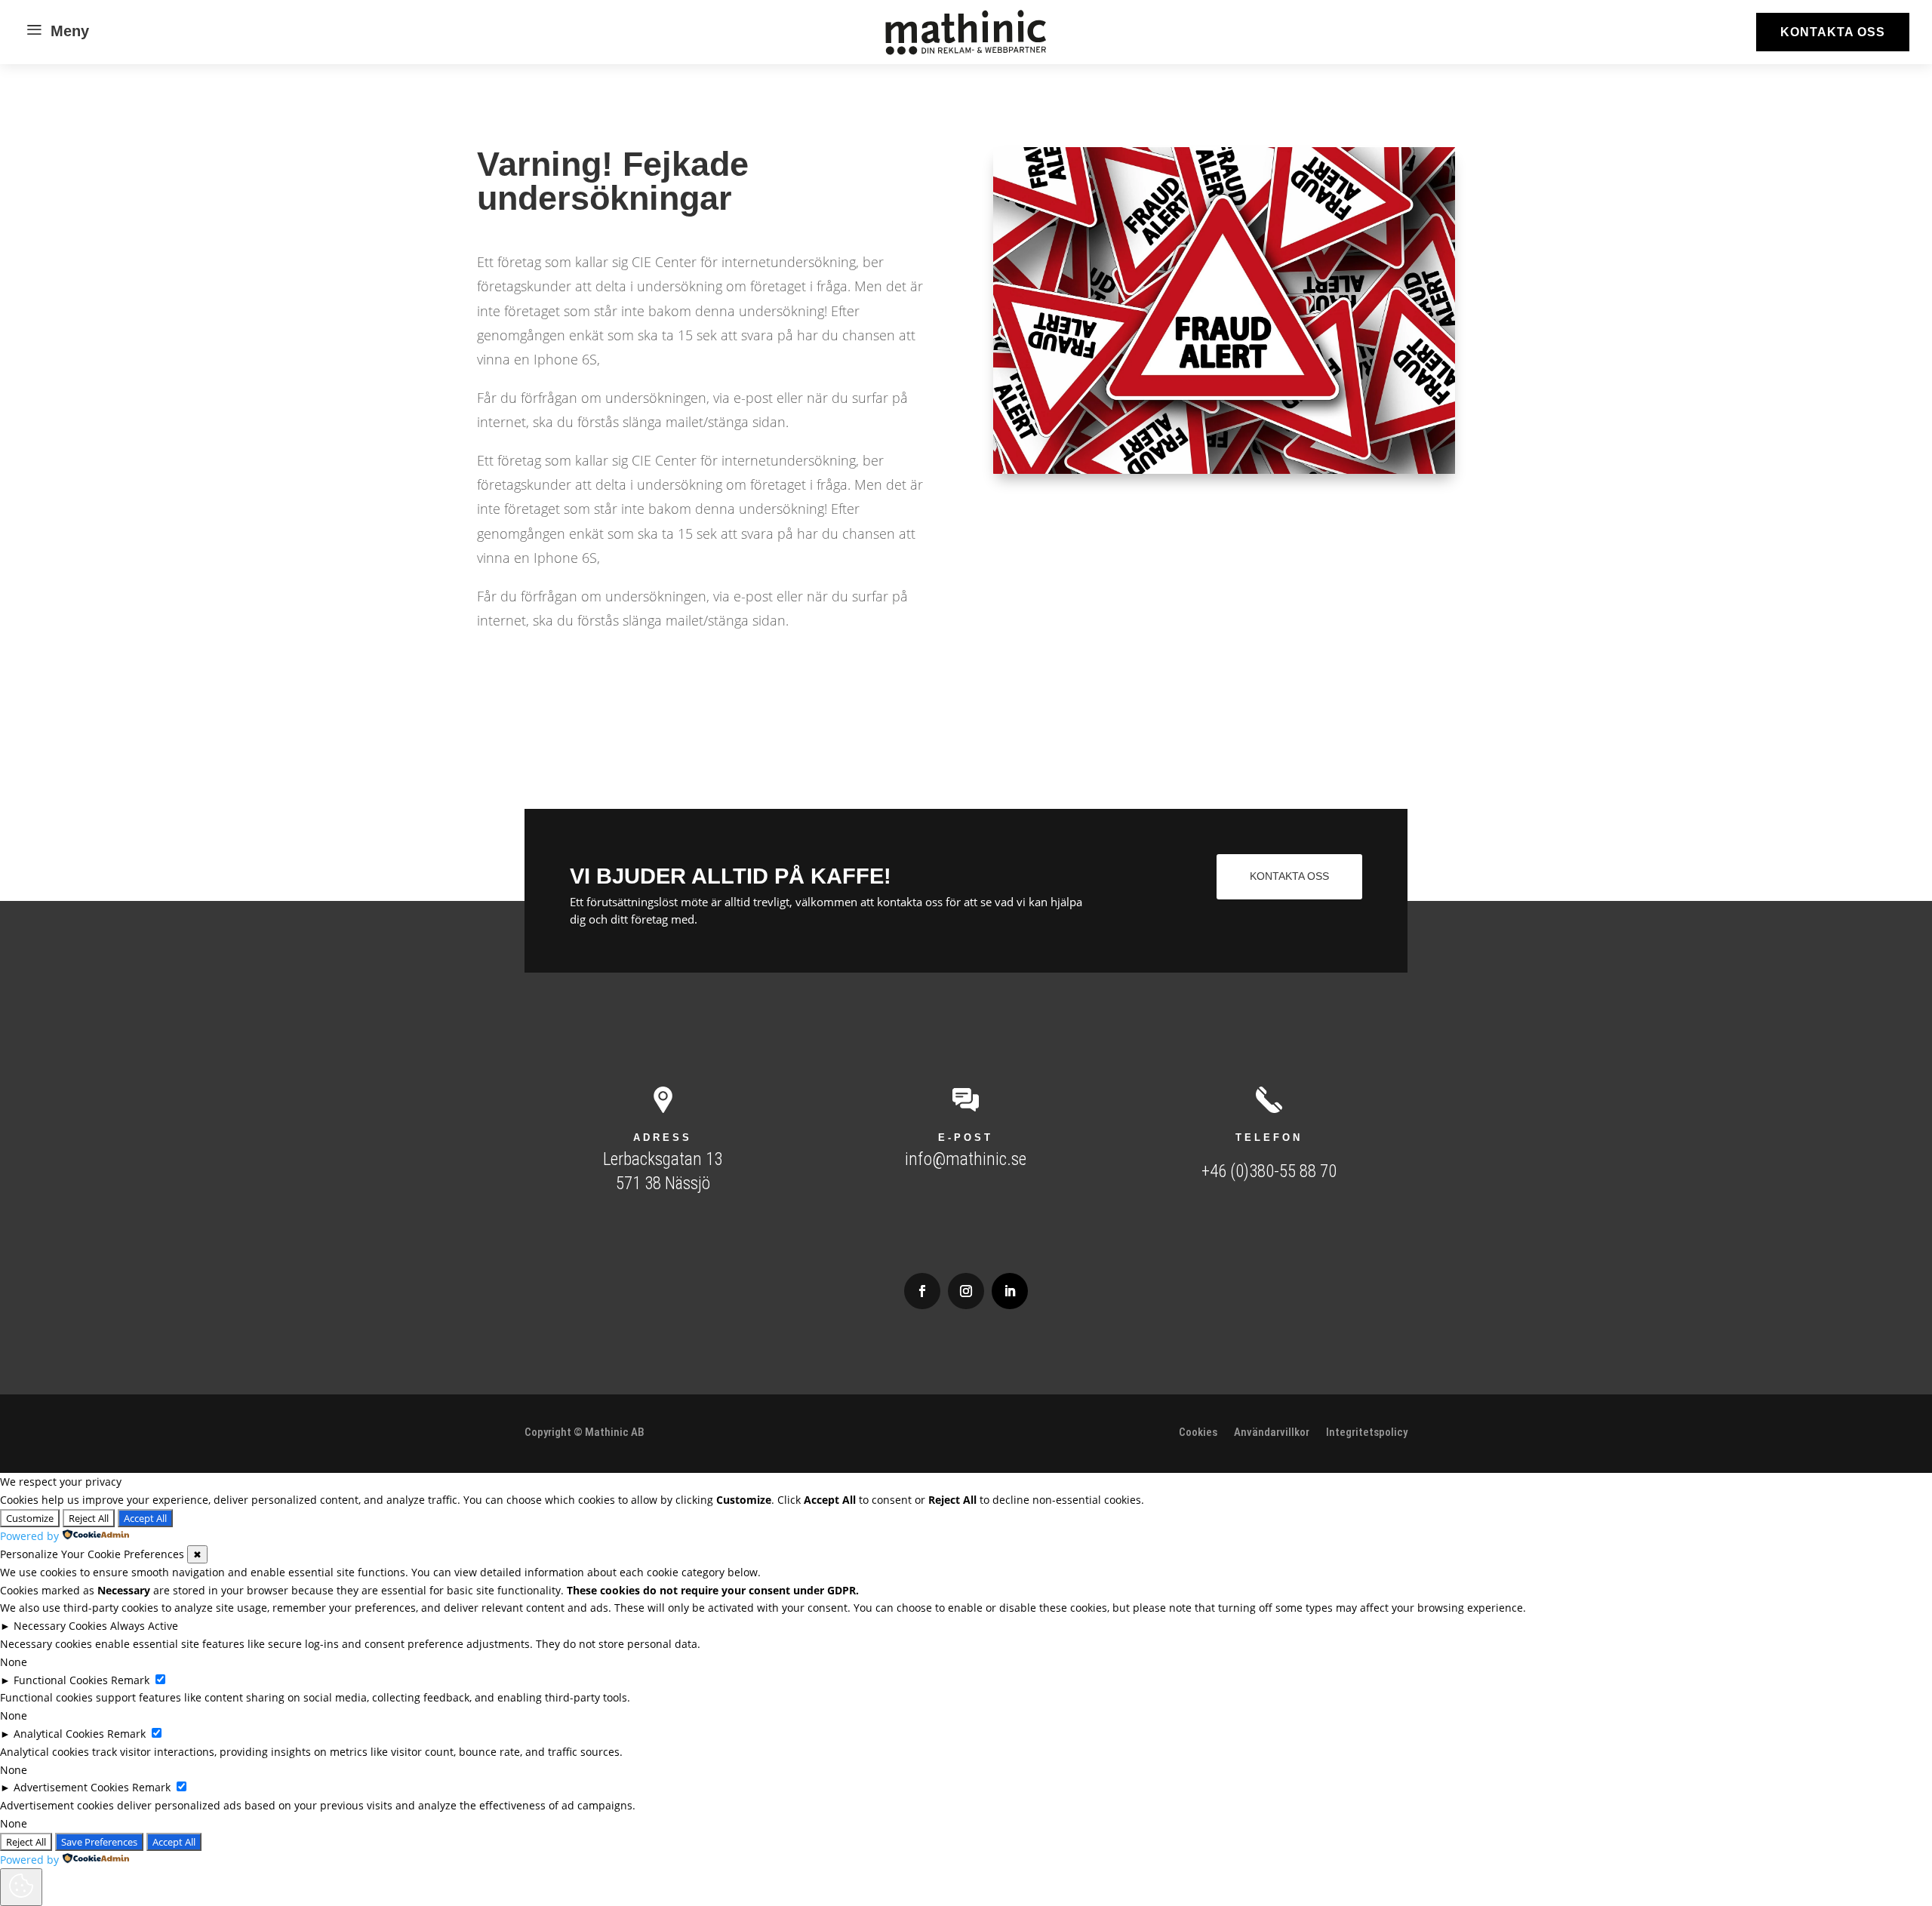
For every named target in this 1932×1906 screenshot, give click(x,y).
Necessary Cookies (60, 1626)
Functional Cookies (61, 1680)
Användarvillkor (1272, 1433)
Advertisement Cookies (71, 1787)
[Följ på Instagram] (966, 1291)
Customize (30, 1518)
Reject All (89, 1518)
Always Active (144, 1626)
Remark (130, 1680)
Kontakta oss (1833, 32)
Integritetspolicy (1367, 1433)
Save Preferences (99, 1842)
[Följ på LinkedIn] (1010, 1291)
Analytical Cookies (59, 1734)
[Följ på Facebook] (922, 1291)
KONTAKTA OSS (1289, 876)
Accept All (145, 1518)
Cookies (1198, 1433)
